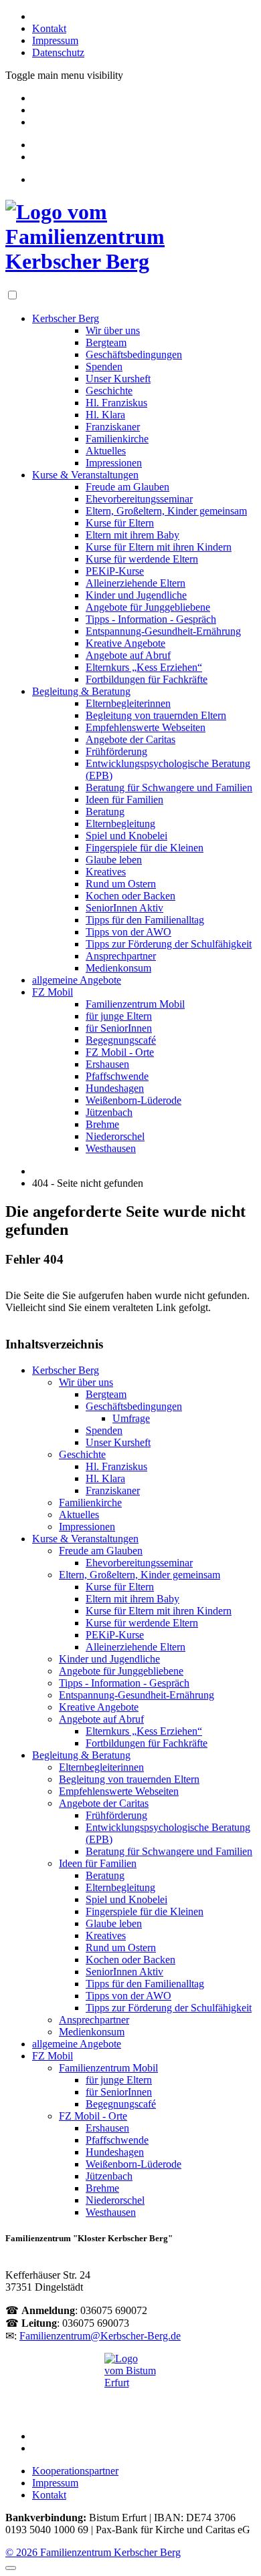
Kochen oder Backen (130, 896)
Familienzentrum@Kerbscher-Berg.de (100, 2336)
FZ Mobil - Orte (120, 1052)
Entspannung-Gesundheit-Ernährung (163, 631)
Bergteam (106, 342)
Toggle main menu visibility (64, 75)
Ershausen (107, 1064)
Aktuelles (106, 451)
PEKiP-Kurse (115, 571)
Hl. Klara (105, 415)
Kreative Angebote (125, 643)
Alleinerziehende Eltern (136, 583)
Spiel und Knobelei (126, 836)
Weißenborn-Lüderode (134, 1100)
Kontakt (49, 28)
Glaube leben (114, 860)
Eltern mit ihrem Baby (133, 535)
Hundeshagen (115, 1088)
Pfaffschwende (117, 1076)
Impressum (55, 40)
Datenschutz (58, 52)
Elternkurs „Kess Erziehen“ (144, 667)
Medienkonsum (118, 968)
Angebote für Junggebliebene (148, 607)
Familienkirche (117, 439)
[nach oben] (11, 2568)
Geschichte (109, 391)
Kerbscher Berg (66, 318)
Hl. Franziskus (116, 403)
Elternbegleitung (120, 824)
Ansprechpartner (121, 956)
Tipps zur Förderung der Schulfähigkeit (169, 944)
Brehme (102, 1124)
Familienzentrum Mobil (135, 1004)
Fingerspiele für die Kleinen (145, 848)
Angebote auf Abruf (128, 655)
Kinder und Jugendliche (136, 595)
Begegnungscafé (121, 1040)
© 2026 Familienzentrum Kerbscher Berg (93, 2552)
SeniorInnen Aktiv (124, 908)
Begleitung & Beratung (81, 691)
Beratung (105, 812)
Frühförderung (116, 751)
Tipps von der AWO (128, 932)
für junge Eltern (119, 1016)
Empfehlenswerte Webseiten (146, 727)
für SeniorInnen (119, 1028)
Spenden (104, 367)
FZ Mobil (53, 992)
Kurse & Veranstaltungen (85, 475)
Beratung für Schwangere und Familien (169, 788)
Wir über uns (113, 330)
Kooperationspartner (75, 2471)
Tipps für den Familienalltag (145, 920)
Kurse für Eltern (120, 523)
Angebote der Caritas (130, 739)
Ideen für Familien (124, 800)
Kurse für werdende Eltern (142, 559)
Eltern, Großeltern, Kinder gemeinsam (166, 511)
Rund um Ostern (121, 884)
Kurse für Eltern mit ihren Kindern (159, 547)
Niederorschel (115, 1136)
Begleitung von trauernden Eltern (156, 715)
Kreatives (106, 872)
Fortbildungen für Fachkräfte (147, 679)
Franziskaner (113, 427)
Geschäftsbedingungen (134, 354)
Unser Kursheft (118, 379)
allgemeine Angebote (77, 980)
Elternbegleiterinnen (128, 703)
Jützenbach (109, 1112)
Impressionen (114, 463)
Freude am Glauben (127, 487)
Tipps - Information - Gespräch (151, 619)
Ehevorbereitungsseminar (139, 499)
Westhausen (111, 1148)
